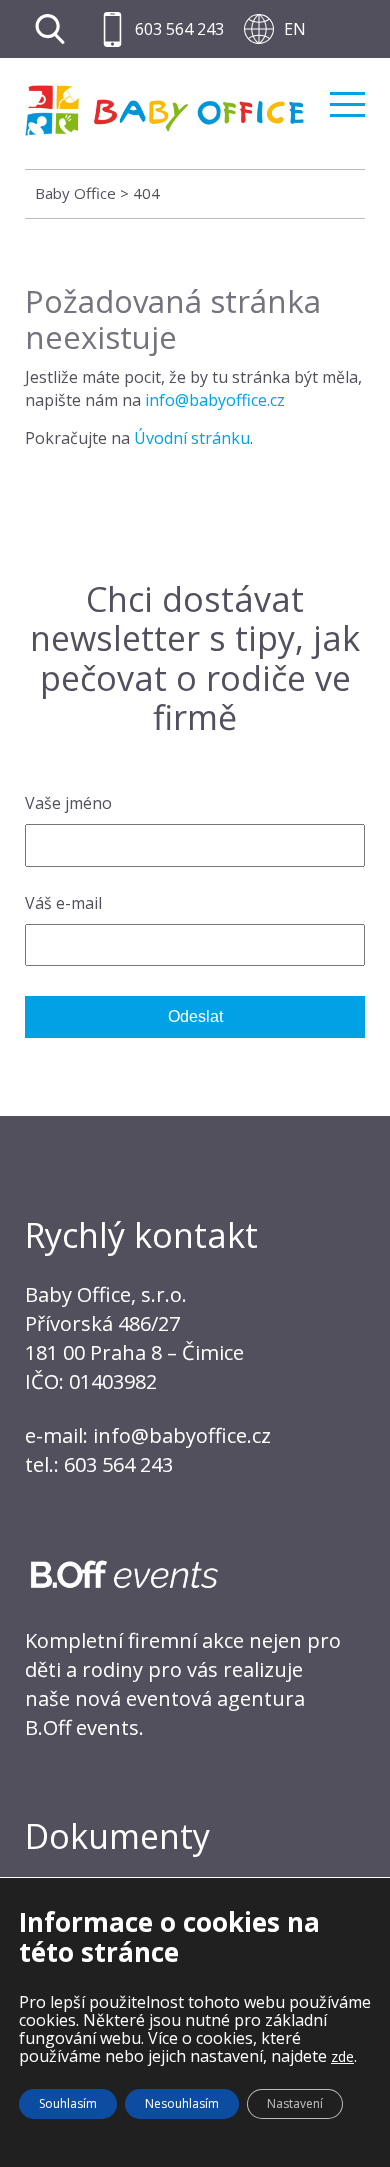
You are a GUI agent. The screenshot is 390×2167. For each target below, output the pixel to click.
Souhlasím (68, 2103)
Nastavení (295, 2103)
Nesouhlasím (182, 2103)
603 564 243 (179, 29)
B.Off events (82, 1727)
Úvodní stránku (192, 438)
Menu (347, 96)
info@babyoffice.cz (215, 400)
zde (342, 2056)
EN (295, 29)
